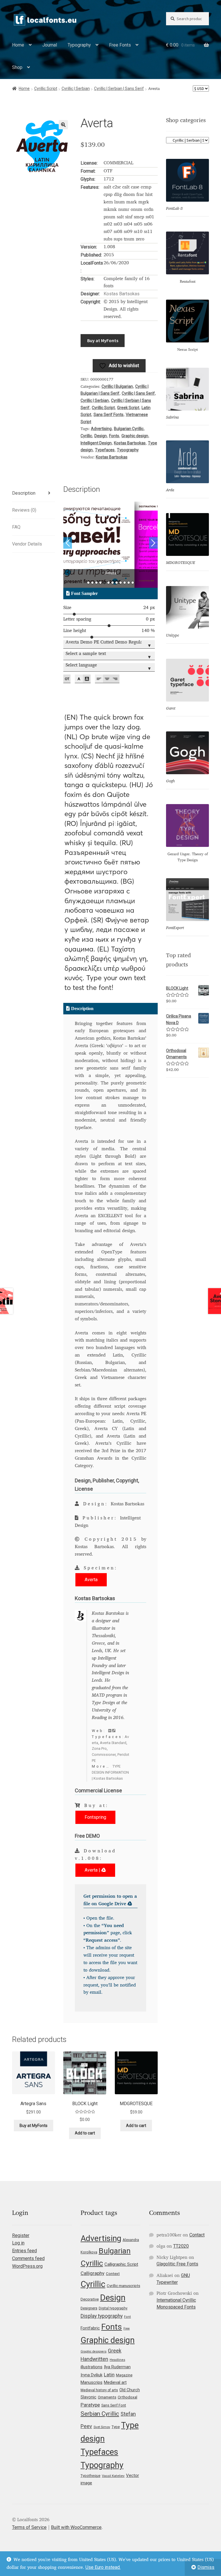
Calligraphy (93, 2273)
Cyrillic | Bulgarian (117, 386)
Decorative (90, 2299)
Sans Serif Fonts (108, 415)
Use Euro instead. (103, 2567)
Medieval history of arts (99, 2390)
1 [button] (88, 583)
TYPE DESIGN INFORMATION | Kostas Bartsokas (110, 1772)
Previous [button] (68, 543)
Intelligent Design (96, 443)
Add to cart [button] (85, 2133)
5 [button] (104, 583)
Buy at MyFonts (103, 340)
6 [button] (108, 583)
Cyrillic (86, 436)
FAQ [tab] (16, 527)
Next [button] (153, 543)
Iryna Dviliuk (92, 2375)
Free (127, 2329)
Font (127, 2317)
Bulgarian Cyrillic (129, 429)
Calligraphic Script (121, 2264)
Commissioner (104, 1755)
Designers (89, 2308)
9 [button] (121, 583)
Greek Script (128, 408)
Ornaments (107, 2397)
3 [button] (96, 583)
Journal (50, 45)
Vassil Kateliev (113, 2476)
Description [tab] (24, 493)
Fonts (114, 436)
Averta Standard (113, 1743)
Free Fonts (120, 45)
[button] (63, 125)
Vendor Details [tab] (27, 544)
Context (113, 2273)
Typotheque (91, 2476)
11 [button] (129, 583)
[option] (110, 545)
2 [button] (92, 583)
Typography (79, 45)
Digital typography (113, 2308)
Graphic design (135, 436)
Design (101, 436)
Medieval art (115, 2382)
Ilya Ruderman (117, 2367)
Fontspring (95, 1817)
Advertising (101, 429)
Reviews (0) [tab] (24, 510)
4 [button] (100, 583)
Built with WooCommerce (76, 2527)
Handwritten (94, 2359)
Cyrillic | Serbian (76, 88)
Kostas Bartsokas (122, 294)
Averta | (93, 1870)
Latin (109, 2375)
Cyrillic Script (46, 88)
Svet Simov (102, 2427)
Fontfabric (90, 2328)
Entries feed (24, 2251)
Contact (197, 2235)
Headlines (117, 2360)
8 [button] (117, 583)
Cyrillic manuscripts (123, 2286)
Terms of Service (29, 2527)
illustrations (92, 2367)
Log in (18, 2243)
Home (18, 45)
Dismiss (206, 2567)
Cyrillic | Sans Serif (138, 393)
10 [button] (125, 583)
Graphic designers (94, 2351)
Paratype (90, 2405)
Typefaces (105, 450)
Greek (115, 2351)
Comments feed (28, 2258)
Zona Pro (99, 1749)
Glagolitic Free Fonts (177, 2264)
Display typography (102, 2316)
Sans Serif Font (114, 2405)
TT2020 (181, 2246)
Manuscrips (92, 2382)
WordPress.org (27, 2266)
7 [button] (113, 583)
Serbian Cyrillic (100, 2414)
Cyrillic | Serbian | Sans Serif (119, 88)
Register (21, 2235)
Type (116, 2427)
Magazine (124, 2375)
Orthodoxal (127, 2397)
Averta (91, 1580)
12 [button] (133, 583)
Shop (17, 67)
